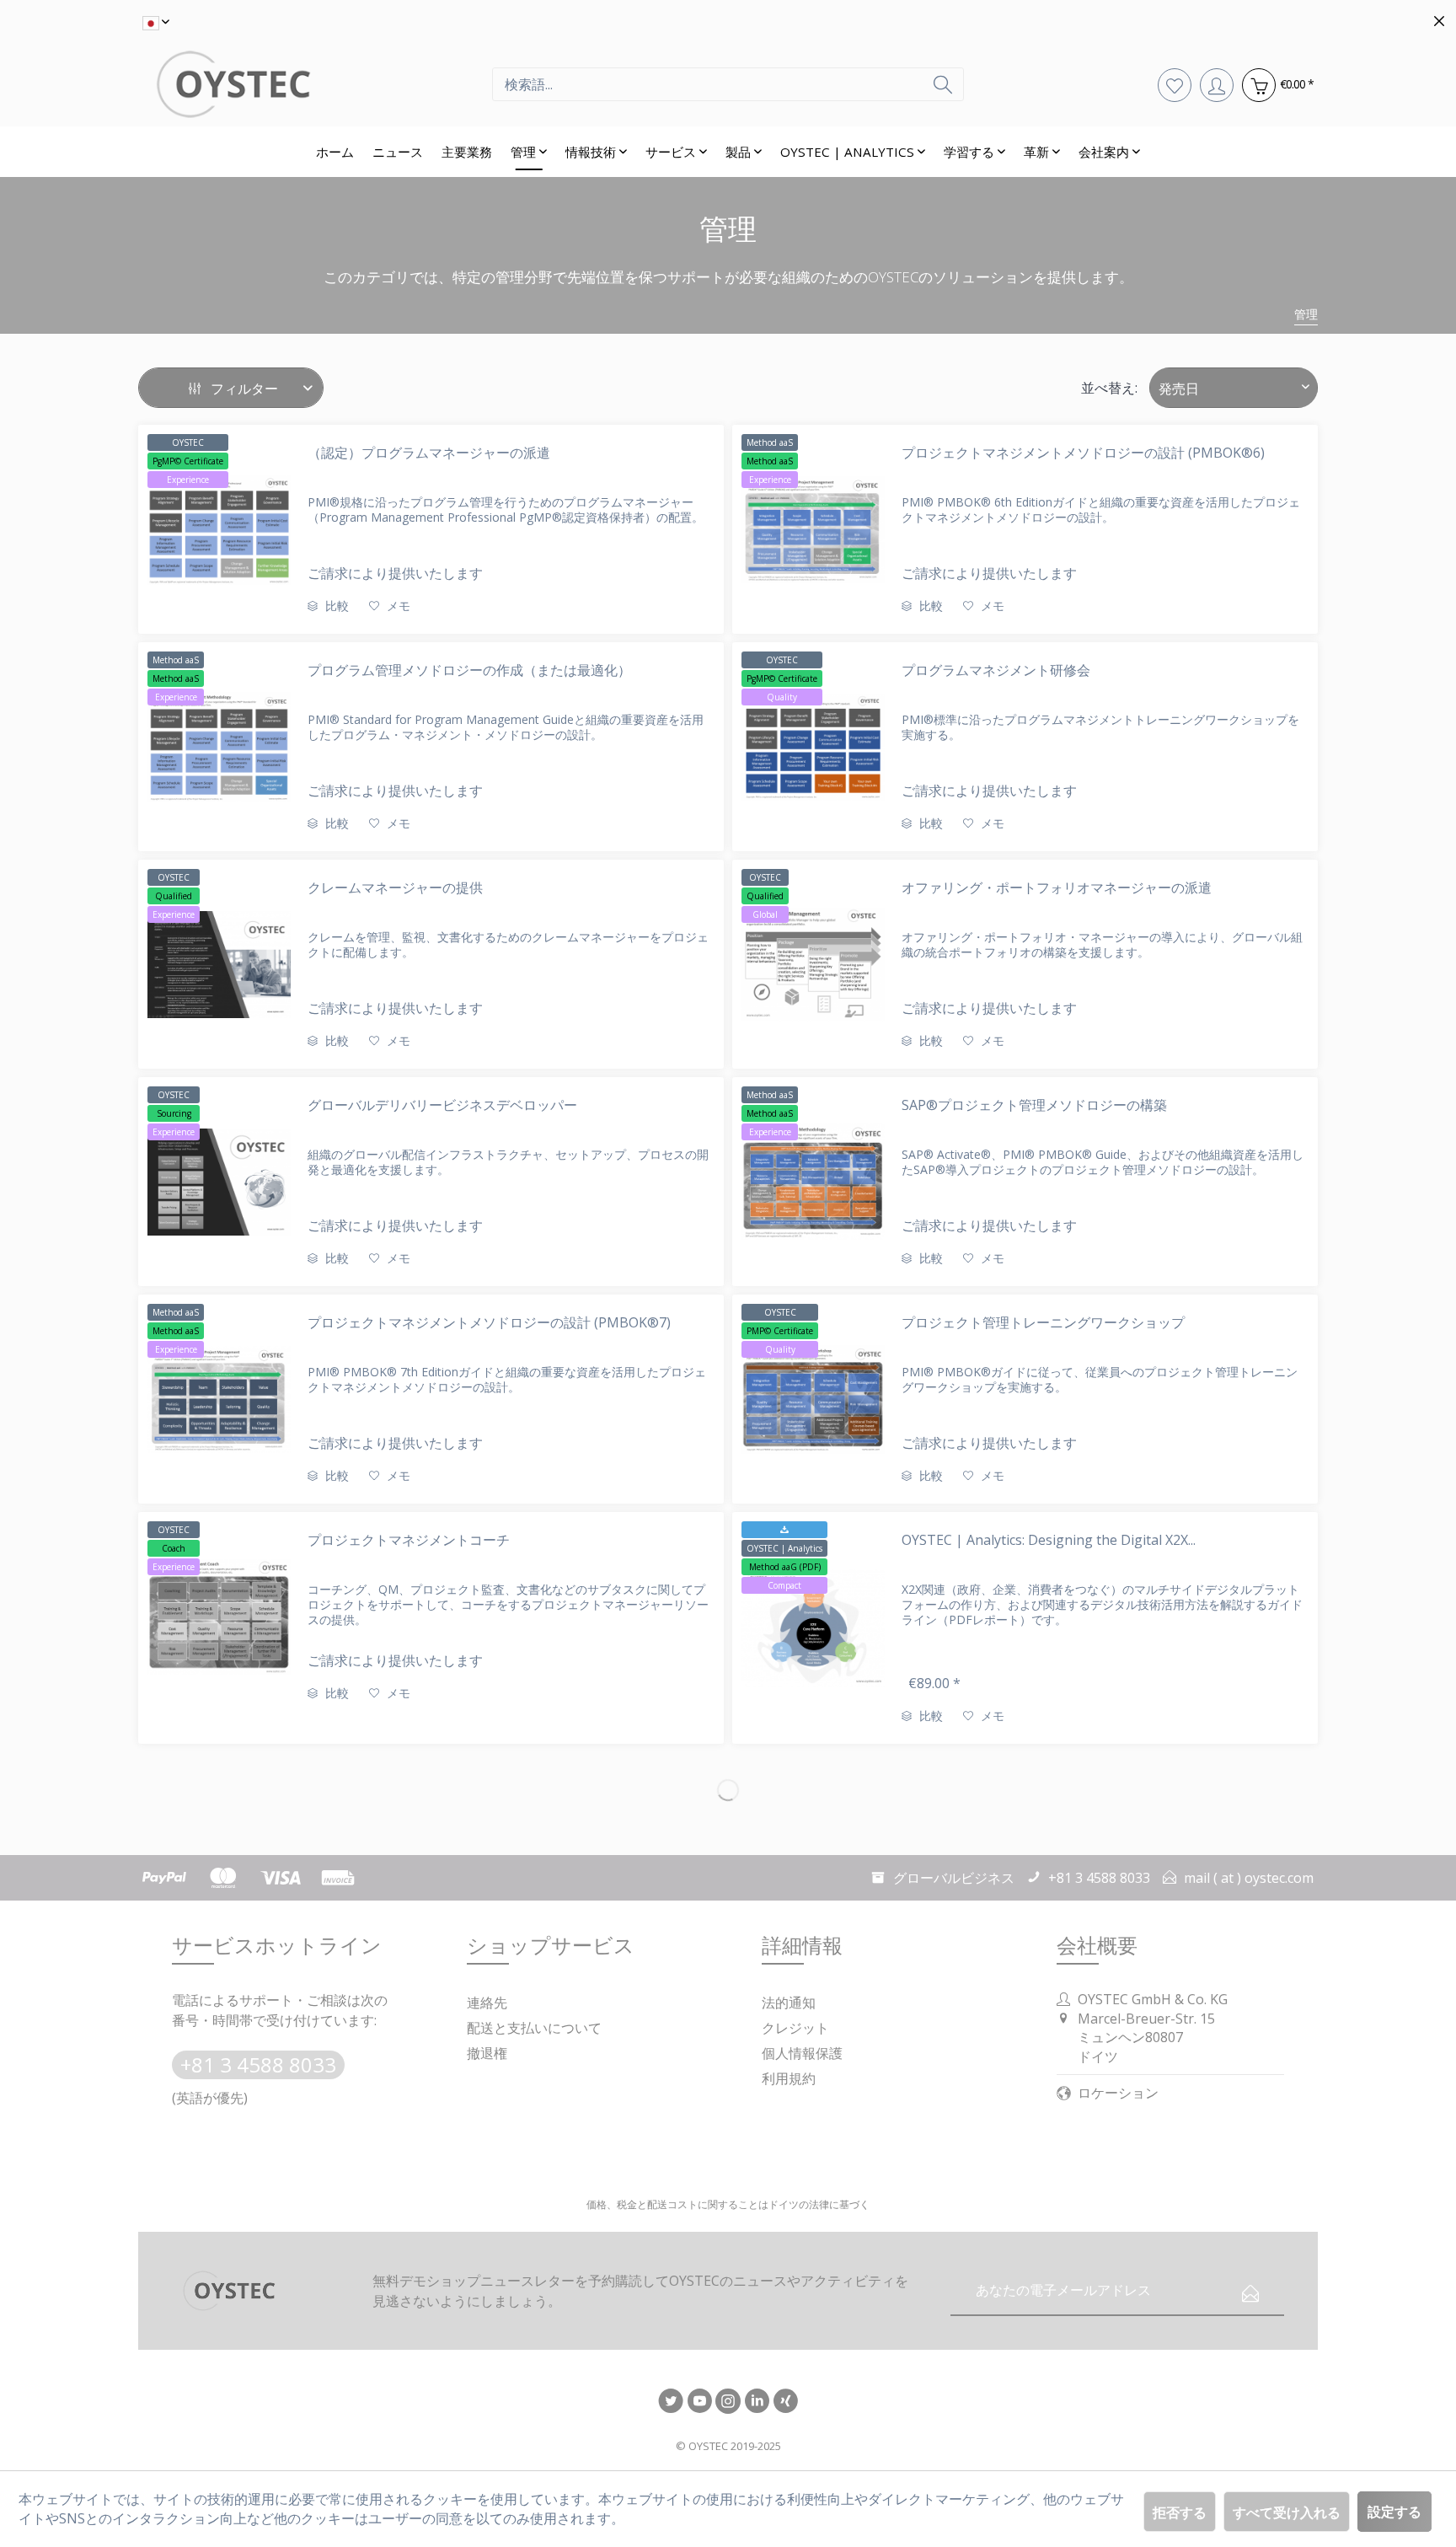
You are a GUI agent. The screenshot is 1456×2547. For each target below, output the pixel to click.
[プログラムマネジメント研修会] (813, 747)
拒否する (1180, 2512)
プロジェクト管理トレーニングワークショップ (1043, 1322)
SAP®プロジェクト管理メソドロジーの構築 (1034, 1105)
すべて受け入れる (1287, 2512)
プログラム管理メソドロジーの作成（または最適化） (469, 670)
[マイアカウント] (1217, 84)
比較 (335, 606)
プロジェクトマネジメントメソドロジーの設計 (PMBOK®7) (489, 1322)
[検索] (943, 84)
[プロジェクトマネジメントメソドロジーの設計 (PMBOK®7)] (219, 1399)
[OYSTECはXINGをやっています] (785, 2402)
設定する (1394, 2512)
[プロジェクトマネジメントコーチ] (219, 1617)
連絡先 (487, 2003)
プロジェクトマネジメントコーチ (409, 1540)
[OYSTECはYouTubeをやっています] (699, 2402)
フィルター (243, 389)
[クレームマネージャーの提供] (219, 964)
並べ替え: (1109, 388)
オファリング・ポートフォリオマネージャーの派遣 (1057, 887)
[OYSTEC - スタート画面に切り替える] (315, 84)
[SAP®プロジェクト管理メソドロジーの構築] (813, 1182)
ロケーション (1118, 2093)
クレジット (795, 2028)
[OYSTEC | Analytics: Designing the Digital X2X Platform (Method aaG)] (813, 1628)
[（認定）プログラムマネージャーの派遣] (219, 529)
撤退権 (487, 2053)
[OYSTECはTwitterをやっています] (671, 2402)
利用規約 (789, 2078)
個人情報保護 (802, 2053)
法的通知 (789, 2003)
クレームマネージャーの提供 (395, 887)
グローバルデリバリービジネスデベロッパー (442, 1105)
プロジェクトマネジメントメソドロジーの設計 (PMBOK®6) (1083, 453)
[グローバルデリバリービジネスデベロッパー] (219, 1182)
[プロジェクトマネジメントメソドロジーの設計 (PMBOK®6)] (813, 529)
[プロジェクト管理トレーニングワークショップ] (813, 1399)
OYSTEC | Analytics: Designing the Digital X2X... (1049, 1540)
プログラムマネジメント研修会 (996, 670)
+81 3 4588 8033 (258, 2064)
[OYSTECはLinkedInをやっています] (757, 2402)
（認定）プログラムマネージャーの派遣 (429, 453)
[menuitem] (728, 84)
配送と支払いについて (534, 2028)
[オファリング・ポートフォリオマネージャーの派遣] (813, 964)
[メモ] (1175, 84)
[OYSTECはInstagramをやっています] (728, 2402)
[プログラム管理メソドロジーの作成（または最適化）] (219, 747)
